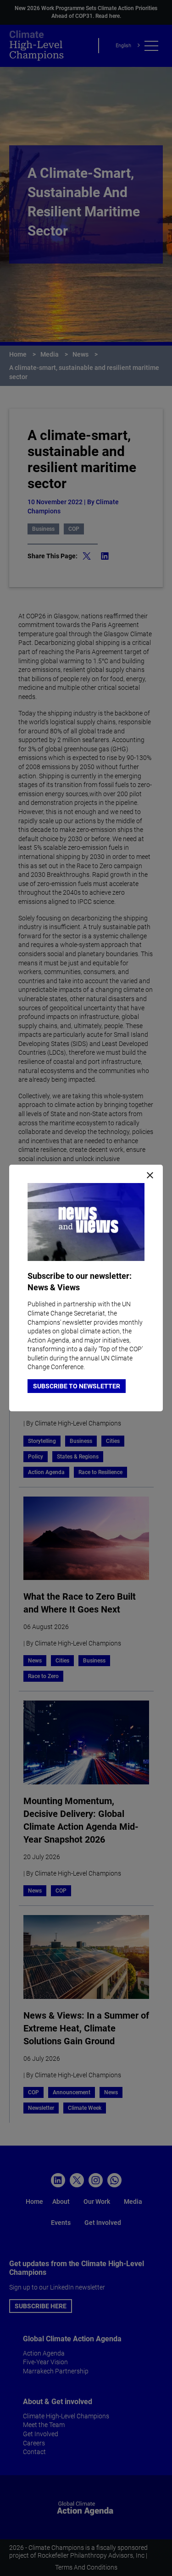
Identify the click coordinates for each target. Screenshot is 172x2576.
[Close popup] (150, 1176)
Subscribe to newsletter (77, 1386)
